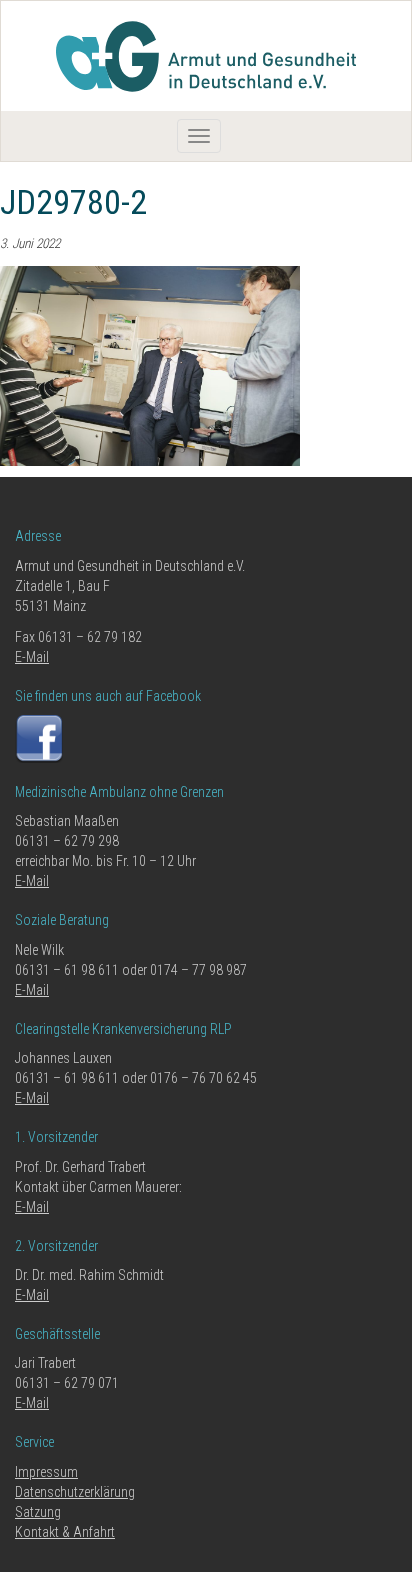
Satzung (38, 1512)
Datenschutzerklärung (75, 1492)
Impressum (46, 1472)
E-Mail (32, 657)
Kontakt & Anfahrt (65, 1532)
